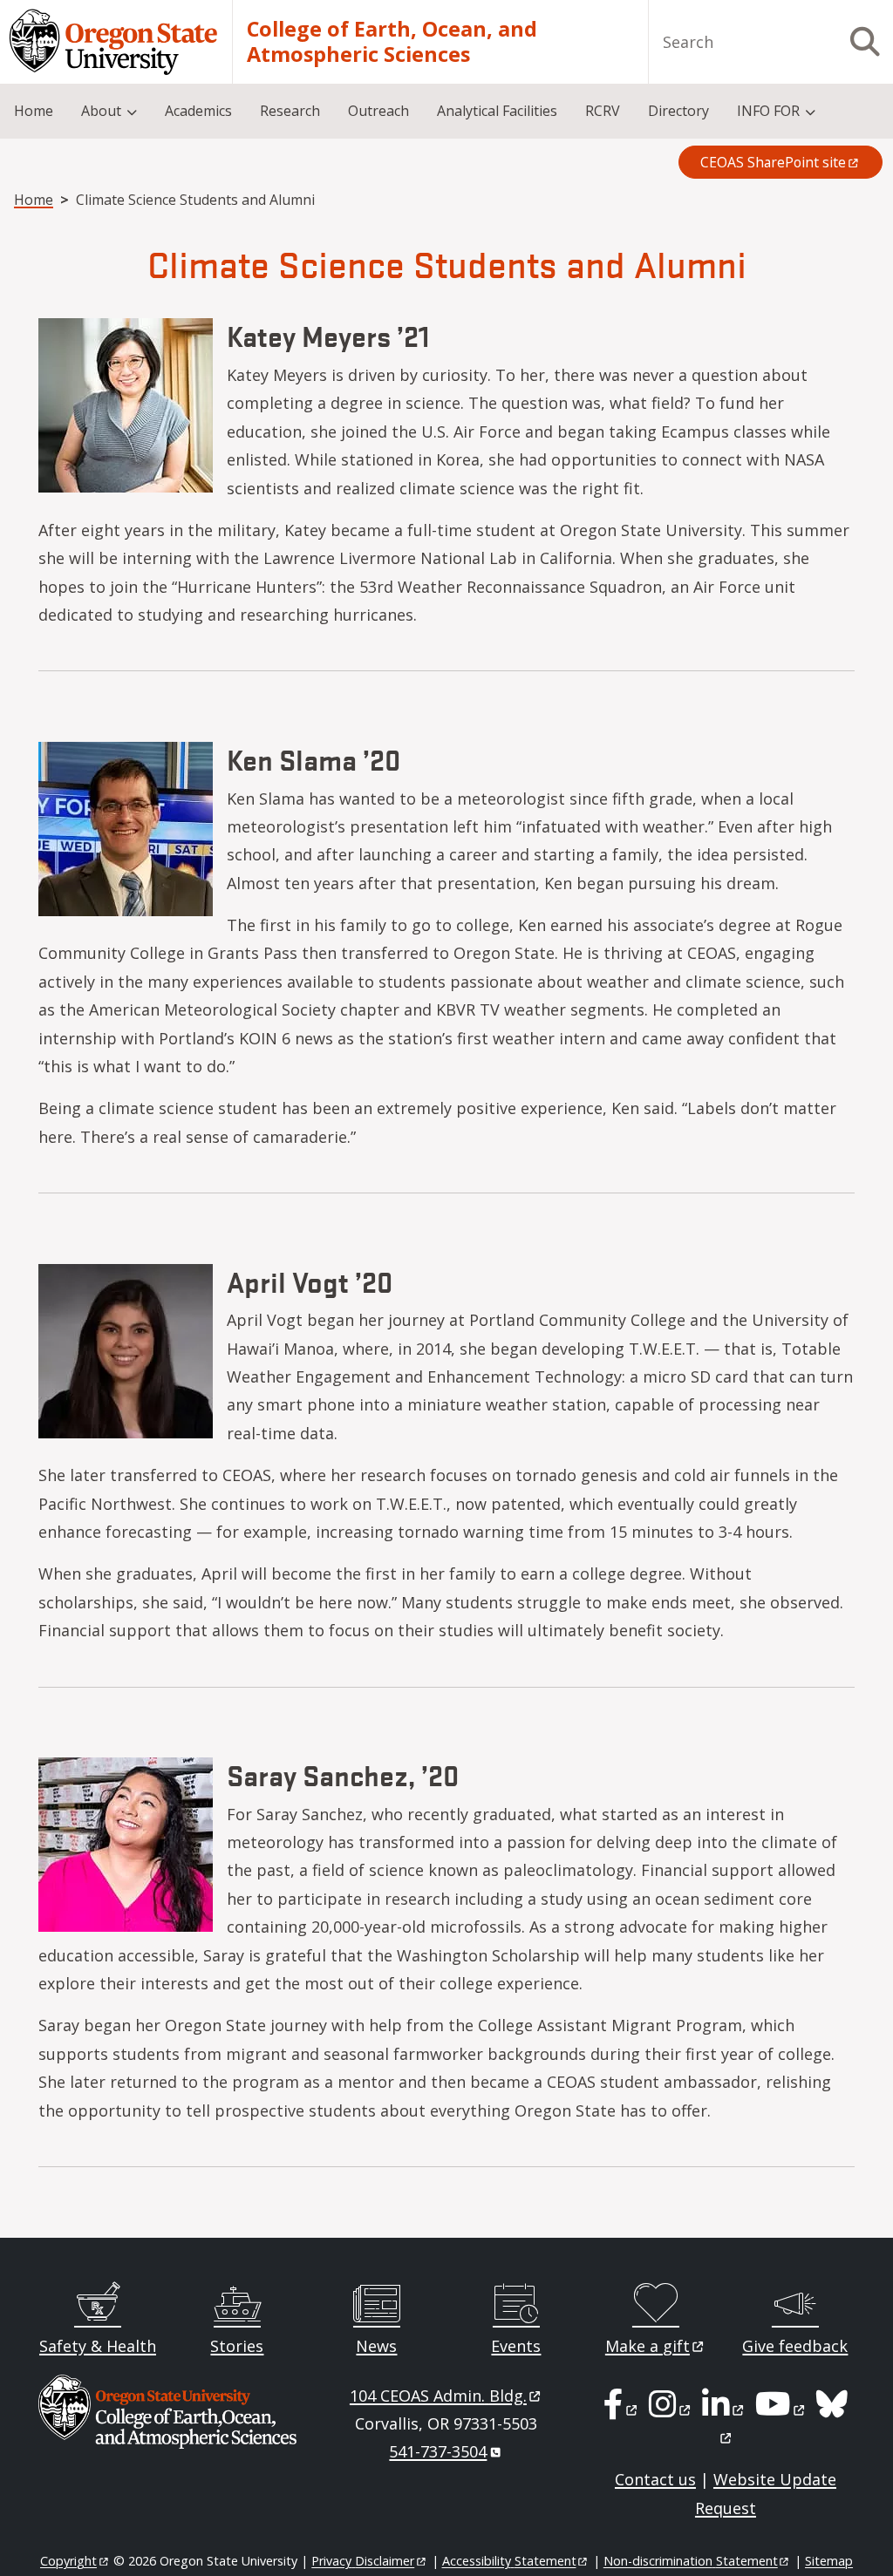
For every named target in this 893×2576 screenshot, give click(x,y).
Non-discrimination (691, 2561)
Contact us (655, 2479)
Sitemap (829, 2561)
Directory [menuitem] (678, 111)
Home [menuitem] (34, 111)
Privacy (363, 2561)
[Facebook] (622, 2409)
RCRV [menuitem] (603, 111)
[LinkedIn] (724, 2409)
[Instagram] (671, 2409)
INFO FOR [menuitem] (768, 111)
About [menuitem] (101, 111)
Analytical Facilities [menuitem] (497, 111)
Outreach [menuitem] (378, 111)
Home (34, 200)
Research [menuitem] (290, 111)
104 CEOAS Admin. (438, 2396)
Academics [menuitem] (198, 111)
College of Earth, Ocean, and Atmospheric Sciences (392, 42)
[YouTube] (781, 2409)
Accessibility (509, 2561)
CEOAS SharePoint (773, 162)
